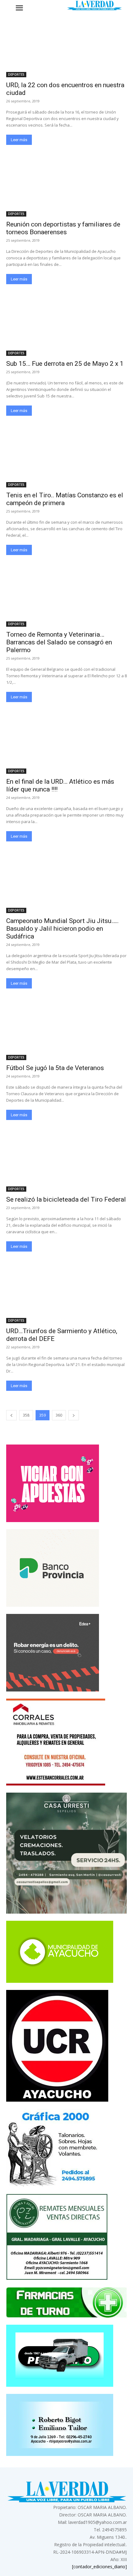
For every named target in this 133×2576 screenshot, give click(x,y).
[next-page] (74, 1415)
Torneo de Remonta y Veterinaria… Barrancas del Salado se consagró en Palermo (59, 642)
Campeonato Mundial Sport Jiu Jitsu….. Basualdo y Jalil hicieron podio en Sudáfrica (62, 929)
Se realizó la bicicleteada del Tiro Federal (66, 1199)
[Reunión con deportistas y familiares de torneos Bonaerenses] (66, 186)
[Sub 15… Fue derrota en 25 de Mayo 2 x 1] (66, 326)
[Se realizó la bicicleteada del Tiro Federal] (66, 1161)
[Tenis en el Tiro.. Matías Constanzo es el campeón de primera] (66, 457)
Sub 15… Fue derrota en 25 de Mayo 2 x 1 (65, 364)
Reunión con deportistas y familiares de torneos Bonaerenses (63, 228)
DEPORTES (16, 74)
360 (59, 1415)
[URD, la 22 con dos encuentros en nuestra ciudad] (66, 47)
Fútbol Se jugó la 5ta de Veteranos (55, 1068)
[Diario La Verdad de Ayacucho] (94, 5)
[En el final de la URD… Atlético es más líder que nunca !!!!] (66, 744)
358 (26, 1415)
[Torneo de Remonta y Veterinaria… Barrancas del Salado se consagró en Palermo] (66, 596)
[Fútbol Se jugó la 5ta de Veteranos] (66, 1030)
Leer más (19, 140)
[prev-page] (11, 1415)
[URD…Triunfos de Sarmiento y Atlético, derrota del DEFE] (66, 1293)
